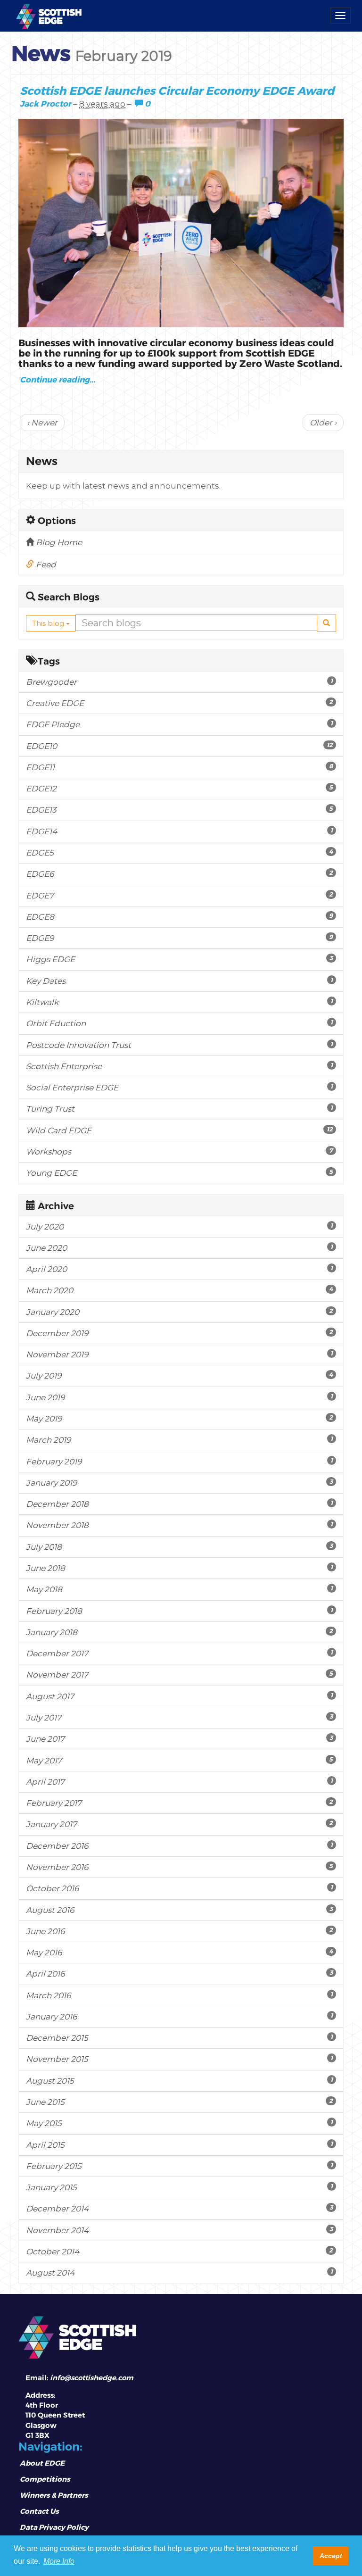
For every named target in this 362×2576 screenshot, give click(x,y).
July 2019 (179, 1375)
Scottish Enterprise (179, 1066)
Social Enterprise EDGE (179, 1087)
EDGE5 (179, 852)
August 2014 (179, 2273)
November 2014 (179, 2230)
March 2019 (179, 1440)
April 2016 (179, 1974)
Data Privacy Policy (54, 2527)
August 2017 (179, 1696)
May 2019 (179, 1418)
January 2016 (179, 2016)
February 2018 (179, 1611)
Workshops (179, 1151)
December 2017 (179, 1653)
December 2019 (179, 1333)
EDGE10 (179, 746)
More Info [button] (59, 2561)
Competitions (45, 2479)
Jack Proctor (45, 103)
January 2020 (179, 1312)
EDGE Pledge (179, 724)
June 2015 (179, 2102)
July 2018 (179, 1547)
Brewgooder (179, 682)
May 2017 (179, 1760)
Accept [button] (331, 2556)
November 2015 (179, 2059)
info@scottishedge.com (92, 2378)
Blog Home (58, 542)
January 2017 (179, 1824)
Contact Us (39, 2511)
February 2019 (179, 1461)
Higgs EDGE (179, 959)
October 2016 (179, 1888)
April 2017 (179, 1782)
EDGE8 (179, 917)
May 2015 (179, 2123)
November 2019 (179, 1354)
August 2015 (179, 2081)
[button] (326, 623)
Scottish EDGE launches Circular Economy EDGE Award (177, 90)
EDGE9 (179, 938)
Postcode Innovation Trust (179, 1045)
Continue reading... (58, 379)
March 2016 (179, 1995)
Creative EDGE (179, 703)
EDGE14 (179, 831)
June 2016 (179, 1931)
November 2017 (179, 1674)
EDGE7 (179, 895)
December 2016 (179, 1846)
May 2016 (179, 1952)
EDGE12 (179, 788)
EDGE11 (179, 767)
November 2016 (179, 1867)
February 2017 (179, 1803)
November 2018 (179, 1525)
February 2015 (179, 2166)
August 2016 (179, 1910)
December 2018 (179, 1504)
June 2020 (179, 1248)
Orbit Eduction (179, 1023)
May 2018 (179, 1589)
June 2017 (179, 1739)
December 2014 (179, 2208)
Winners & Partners (54, 2495)
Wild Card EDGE (179, 1130)
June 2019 (179, 1397)
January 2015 (179, 2187)
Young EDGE (179, 1173)
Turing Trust (179, 1109)
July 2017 (179, 1717)
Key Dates (179, 981)
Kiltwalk (179, 1002)
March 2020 (179, 1290)
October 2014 (179, 2251)
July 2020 (179, 1226)
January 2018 (179, 1632)
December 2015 (179, 2038)
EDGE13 (179, 810)
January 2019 (179, 1483)
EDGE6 (179, 874)
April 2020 (179, 1269)
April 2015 (179, 2145)
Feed (45, 565)
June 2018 (179, 1568)
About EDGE (42, 2463)
